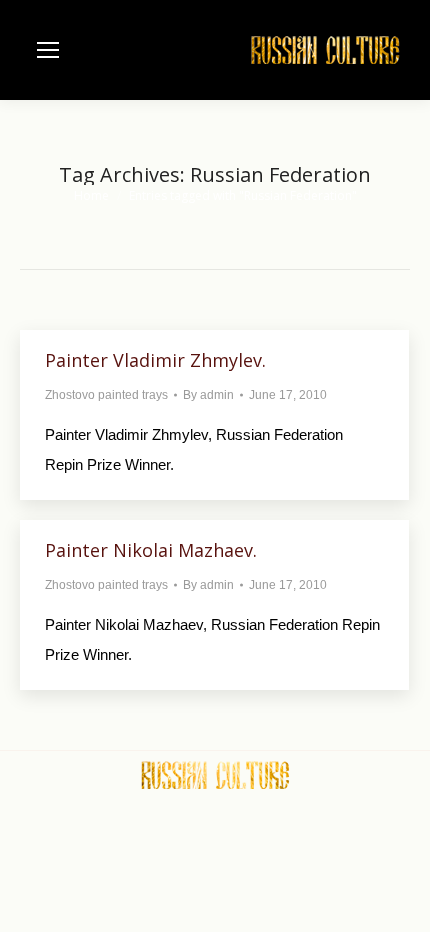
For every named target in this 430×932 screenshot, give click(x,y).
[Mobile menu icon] (48, 50)
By (208, 395)
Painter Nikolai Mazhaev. (151, 550)
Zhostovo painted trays (106, 395)
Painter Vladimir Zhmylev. (155, 360)
